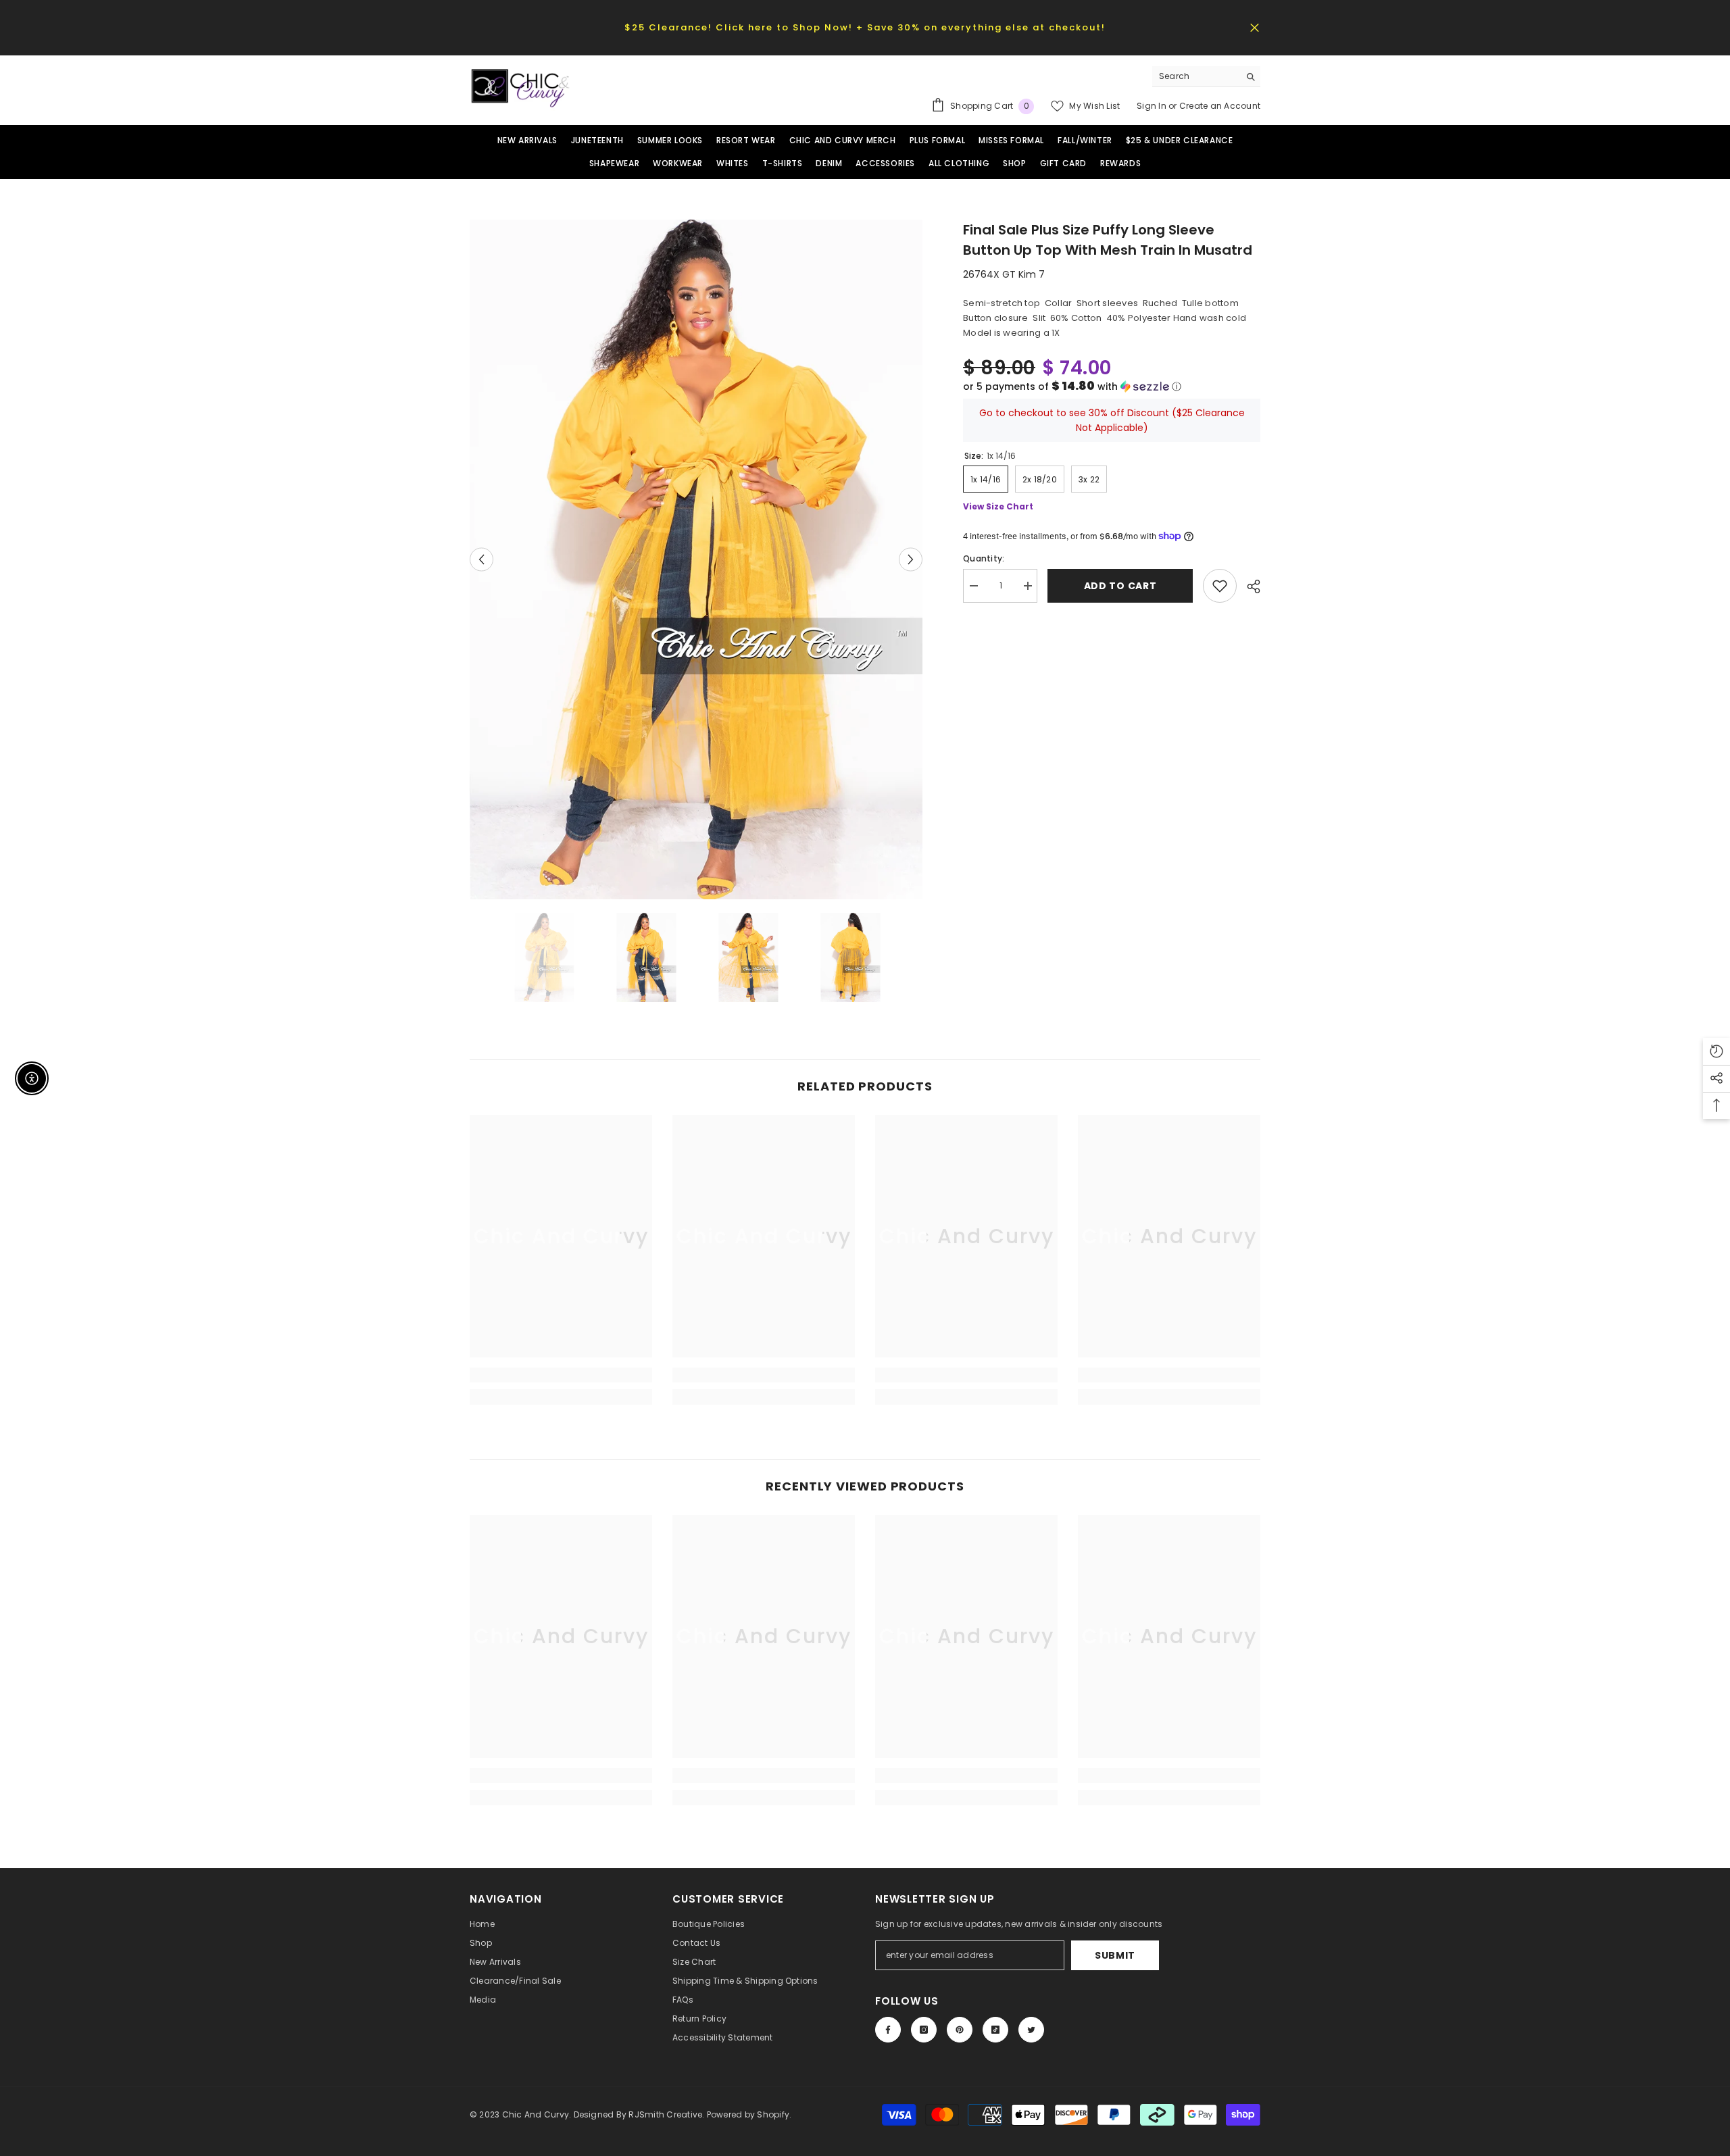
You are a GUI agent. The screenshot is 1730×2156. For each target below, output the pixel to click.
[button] (1112, 386)
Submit (1115, 1955)
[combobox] (1196, 76)
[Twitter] (1031, 2030)
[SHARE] (1249, 586)
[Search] (1206, 77)
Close (1255, 27)
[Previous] (481, 559)
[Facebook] (888, 2030)
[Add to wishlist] (1220, 586)
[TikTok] (995, 2030)
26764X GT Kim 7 (1004, 274)
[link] (561, 1375)
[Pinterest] (960, 2030)
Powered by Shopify (748, 2114)
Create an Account (1220, 106)
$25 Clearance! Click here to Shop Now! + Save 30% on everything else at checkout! (865, 27)
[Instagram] (924, 2030)
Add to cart (1120, 586)
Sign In (1153, 106)
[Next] (911, 559)
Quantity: (984, 558)
